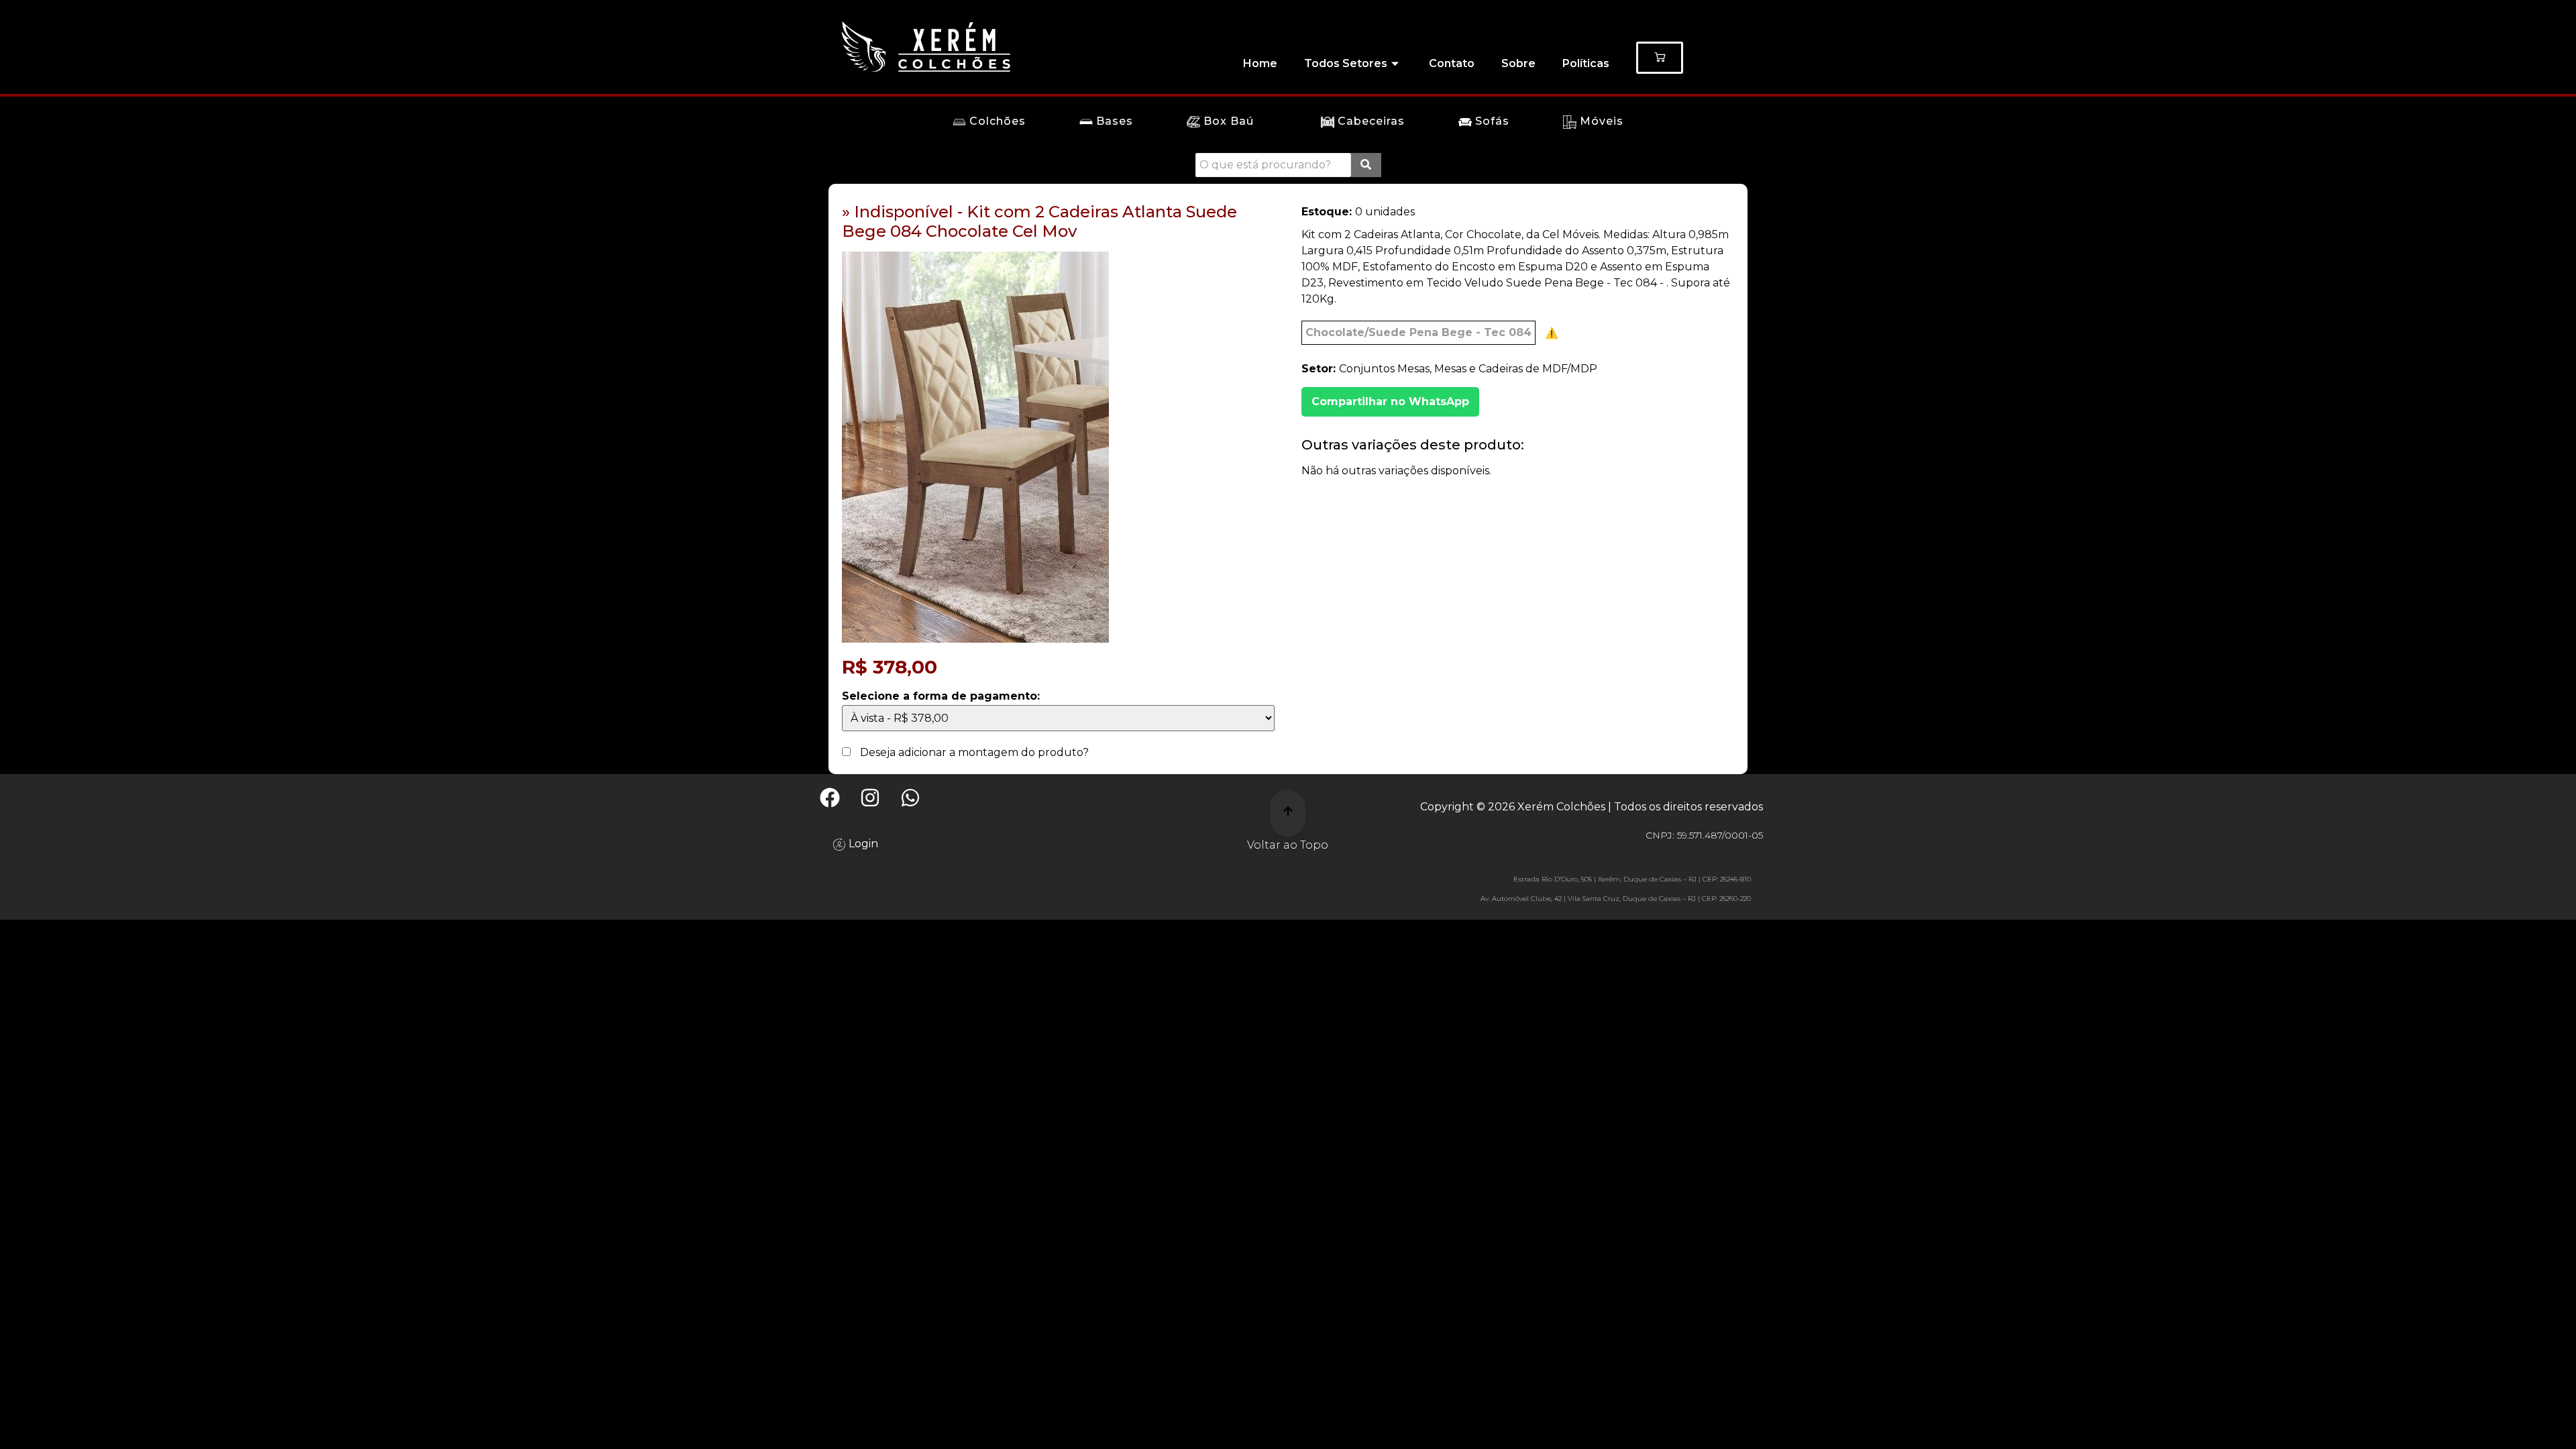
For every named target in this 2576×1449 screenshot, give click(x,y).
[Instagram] (870, 798)
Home (1260, 63)
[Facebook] (830, 798)
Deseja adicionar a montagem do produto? (973, 753)
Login (863, 843)
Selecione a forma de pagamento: (941, 696)
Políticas (1586, 63)
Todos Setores (1346, 63)
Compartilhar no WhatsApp (1390, 401)
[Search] (1366, 165)
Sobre (1518, 63)
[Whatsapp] (910, 798)
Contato (1452, 63)
